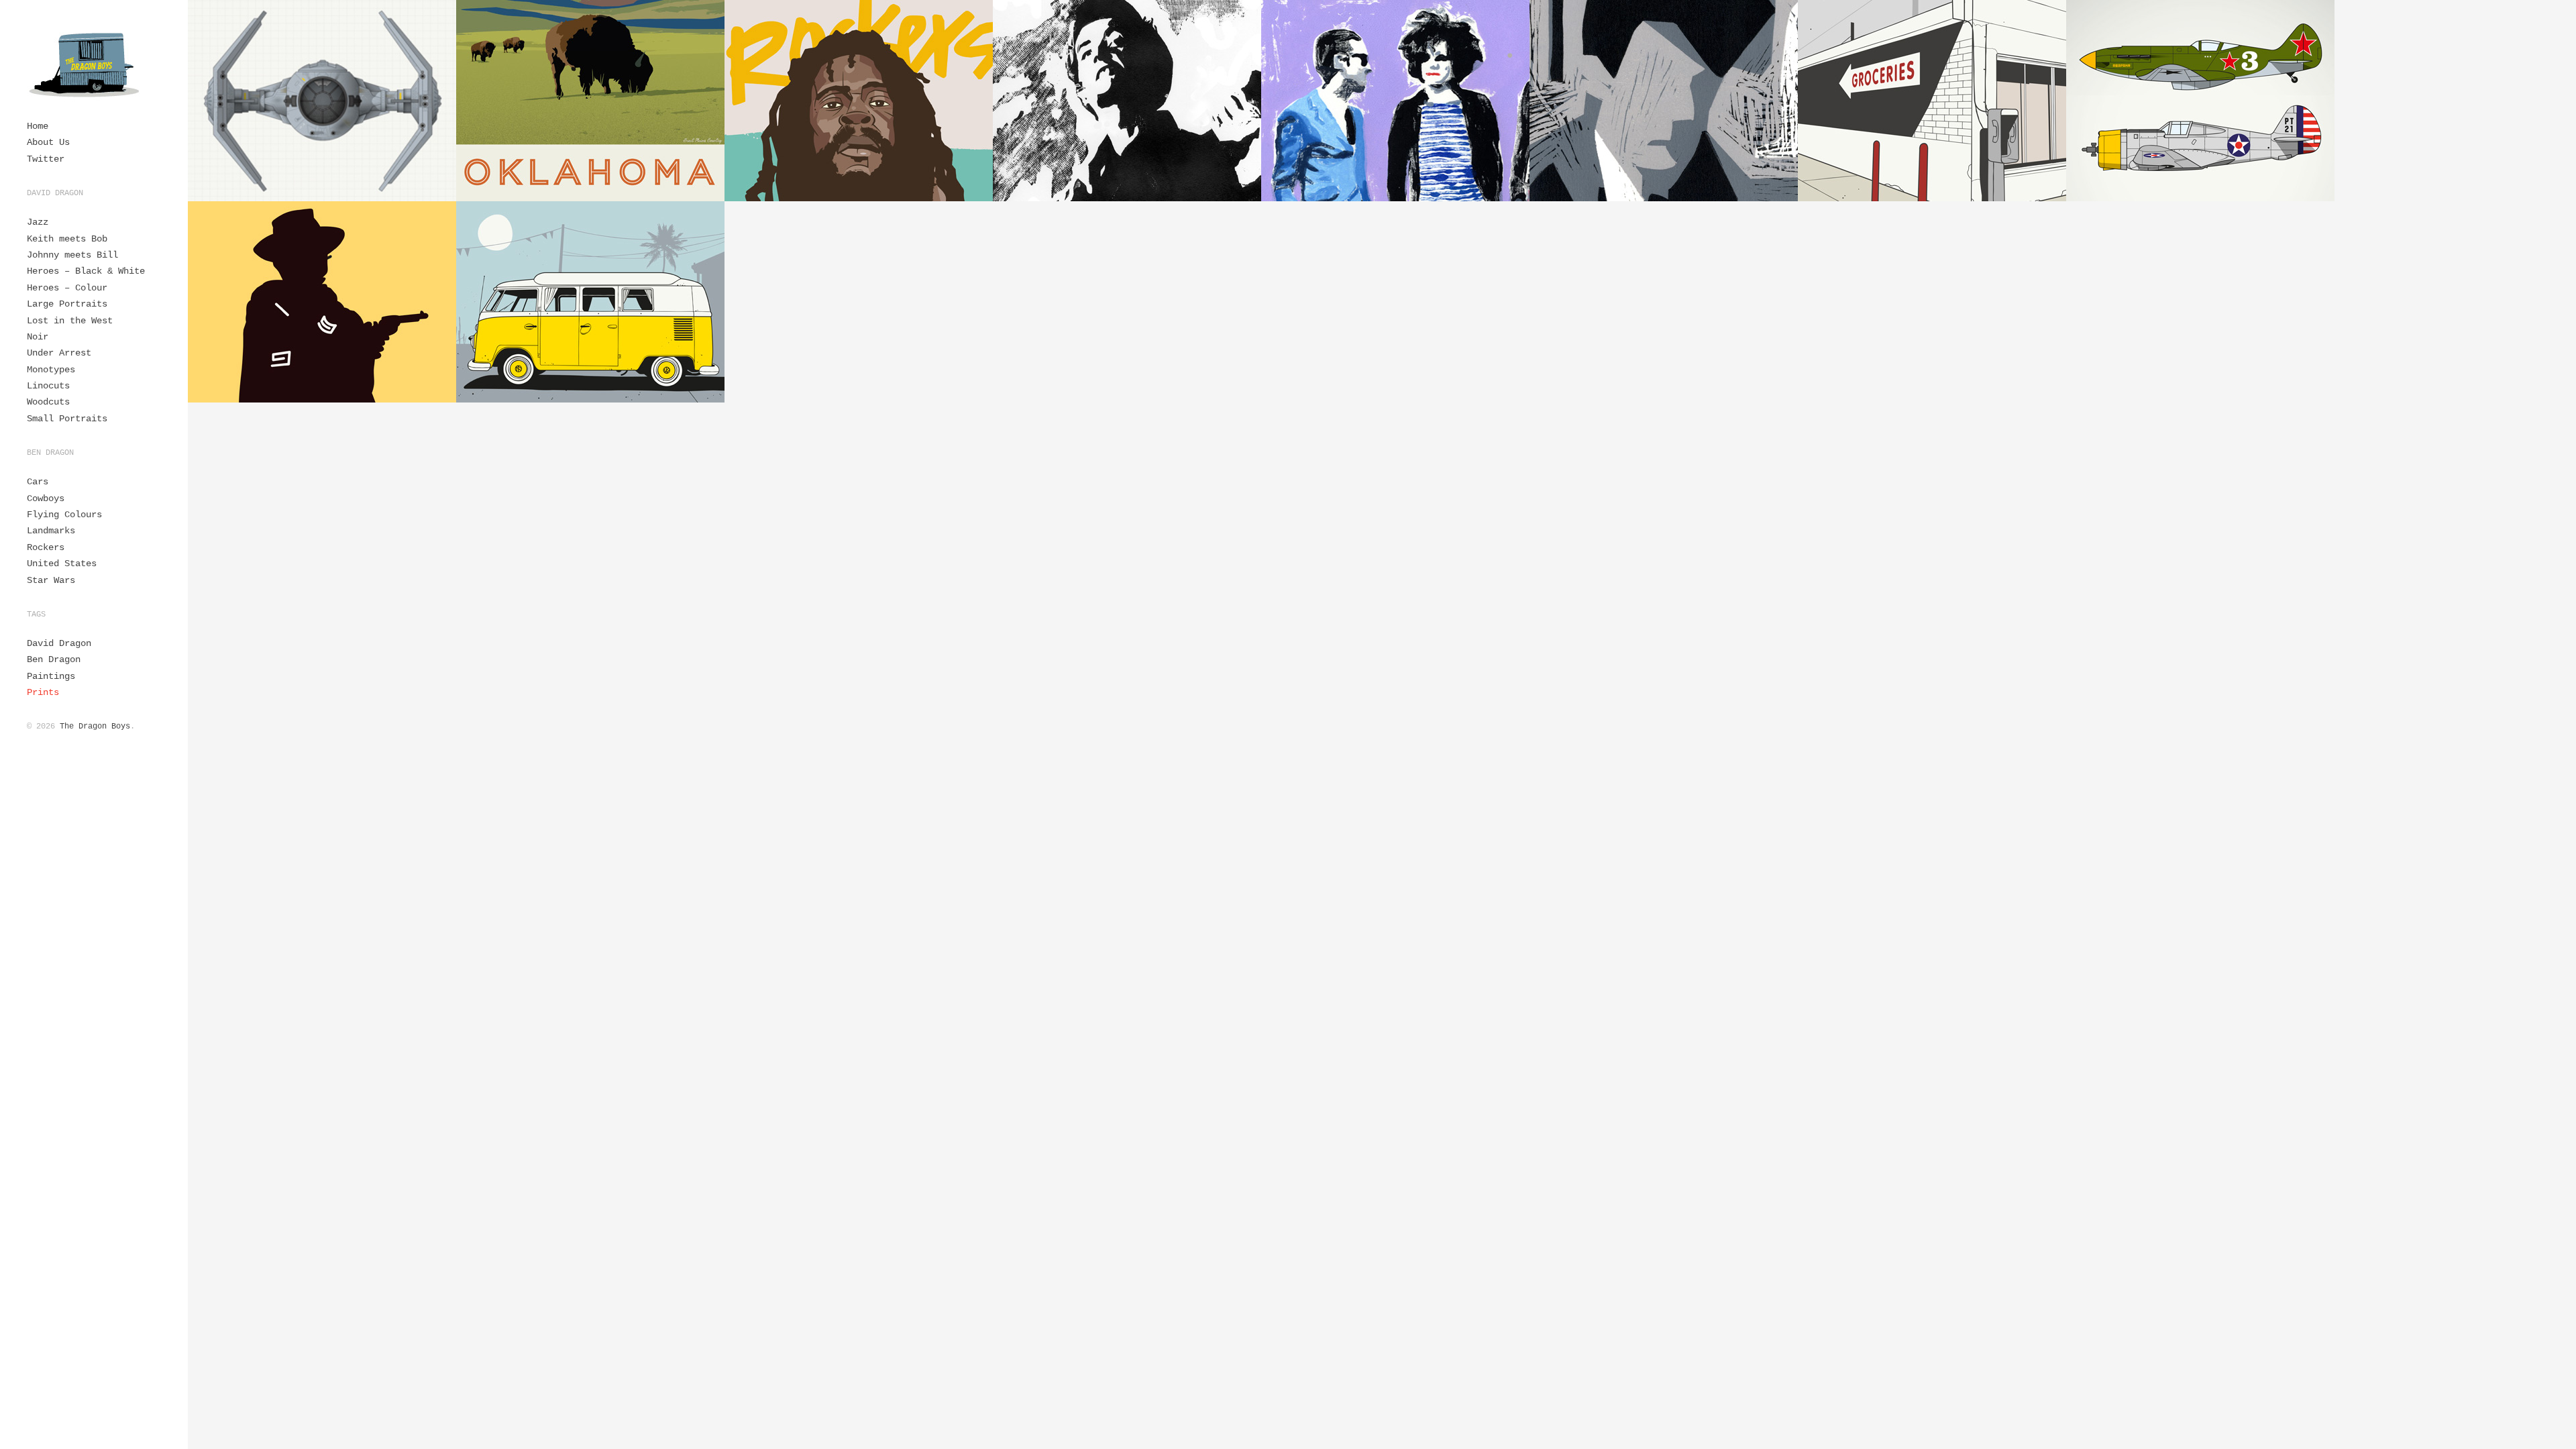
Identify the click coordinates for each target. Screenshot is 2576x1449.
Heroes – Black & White (86, 271)
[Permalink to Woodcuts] (1127, 101)
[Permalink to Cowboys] (322, 302)
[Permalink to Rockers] (859, 101)
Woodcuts (48, 402)
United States (62, 563)
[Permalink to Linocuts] (1664, 101)
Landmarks (51, 531)
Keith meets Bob (67, 239)
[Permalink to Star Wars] (322, 101)
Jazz (38, 222)
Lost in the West (70, 321)
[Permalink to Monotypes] (1395, 101)
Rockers (46, 547)
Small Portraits (67, 419)
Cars (38, 482)
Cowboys (46, 498)
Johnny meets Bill (72, 255)
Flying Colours (64, 515)
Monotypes (51, 370)
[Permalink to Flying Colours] (2200, 101)
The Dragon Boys (95, 727)
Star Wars (51, 580)
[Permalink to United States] (590, 101)
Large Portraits (67, 304)
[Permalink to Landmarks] (1932, 101)
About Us (48, 142)
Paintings (51, 676)
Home (38, 126)
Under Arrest (59, 353)
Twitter (46, 159)
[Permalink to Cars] (590, 302)
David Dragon (59, 643)
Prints (43, 692)
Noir (38, 337)
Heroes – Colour (67, 288)
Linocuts (48, 386)
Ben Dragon (54, 659)
